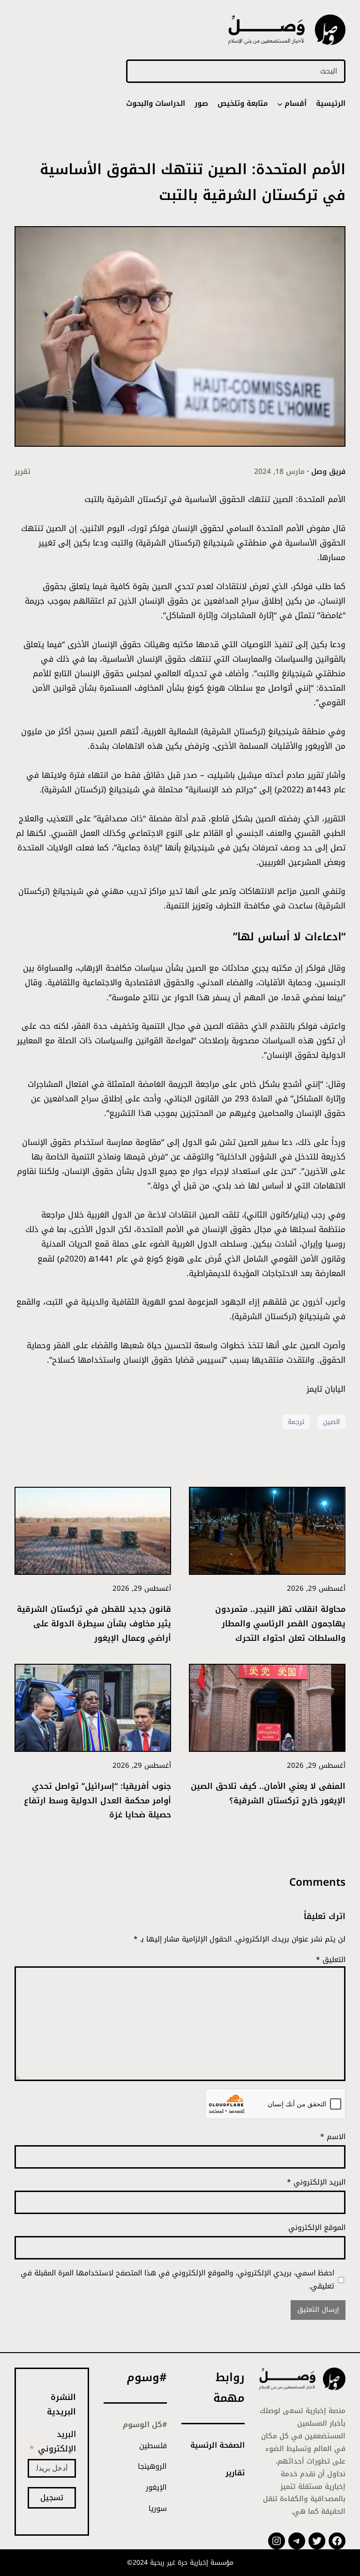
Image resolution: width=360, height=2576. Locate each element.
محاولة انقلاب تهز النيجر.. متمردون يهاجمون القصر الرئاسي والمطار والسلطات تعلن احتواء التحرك (280, 1624)
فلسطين (153, 2446)
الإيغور (156, 2487)
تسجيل (52, 2498)
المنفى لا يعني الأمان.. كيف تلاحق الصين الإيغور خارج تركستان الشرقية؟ (268, 1794)
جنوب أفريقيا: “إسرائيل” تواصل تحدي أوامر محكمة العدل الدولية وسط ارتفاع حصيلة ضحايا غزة (97, 1801)
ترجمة (296, 1422)
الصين (331, 1422)
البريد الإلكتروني (316, 2182)
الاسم (333, 2137)
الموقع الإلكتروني (317, 2228)
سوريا (158, 2509)
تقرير (22, 472)
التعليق (331, 1960)
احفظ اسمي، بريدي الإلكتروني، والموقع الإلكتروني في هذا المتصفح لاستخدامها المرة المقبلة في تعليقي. (177, 2280)
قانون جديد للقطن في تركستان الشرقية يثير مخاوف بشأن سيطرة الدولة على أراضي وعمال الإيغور (94, 1624)
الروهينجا (152, 2466)
